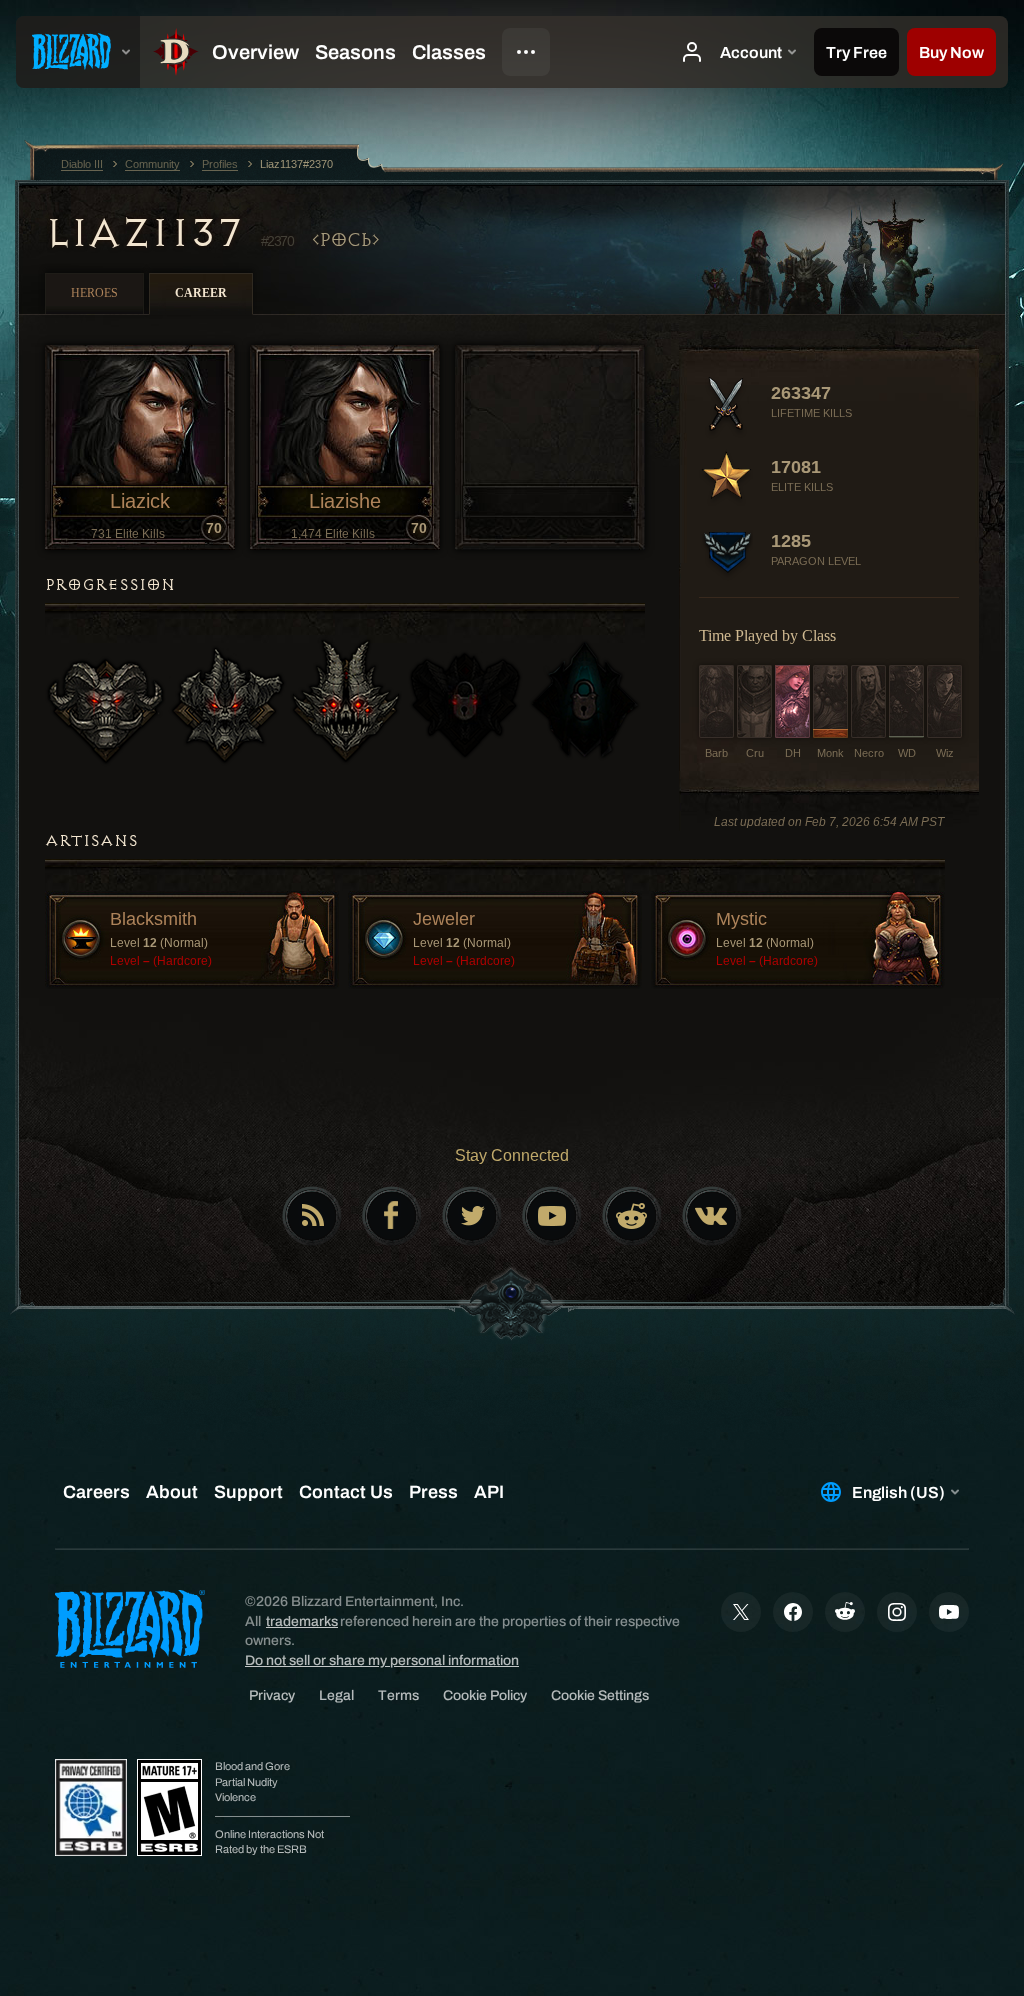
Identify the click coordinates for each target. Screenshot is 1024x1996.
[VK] (712, 1216)
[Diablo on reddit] (632, 1216)
